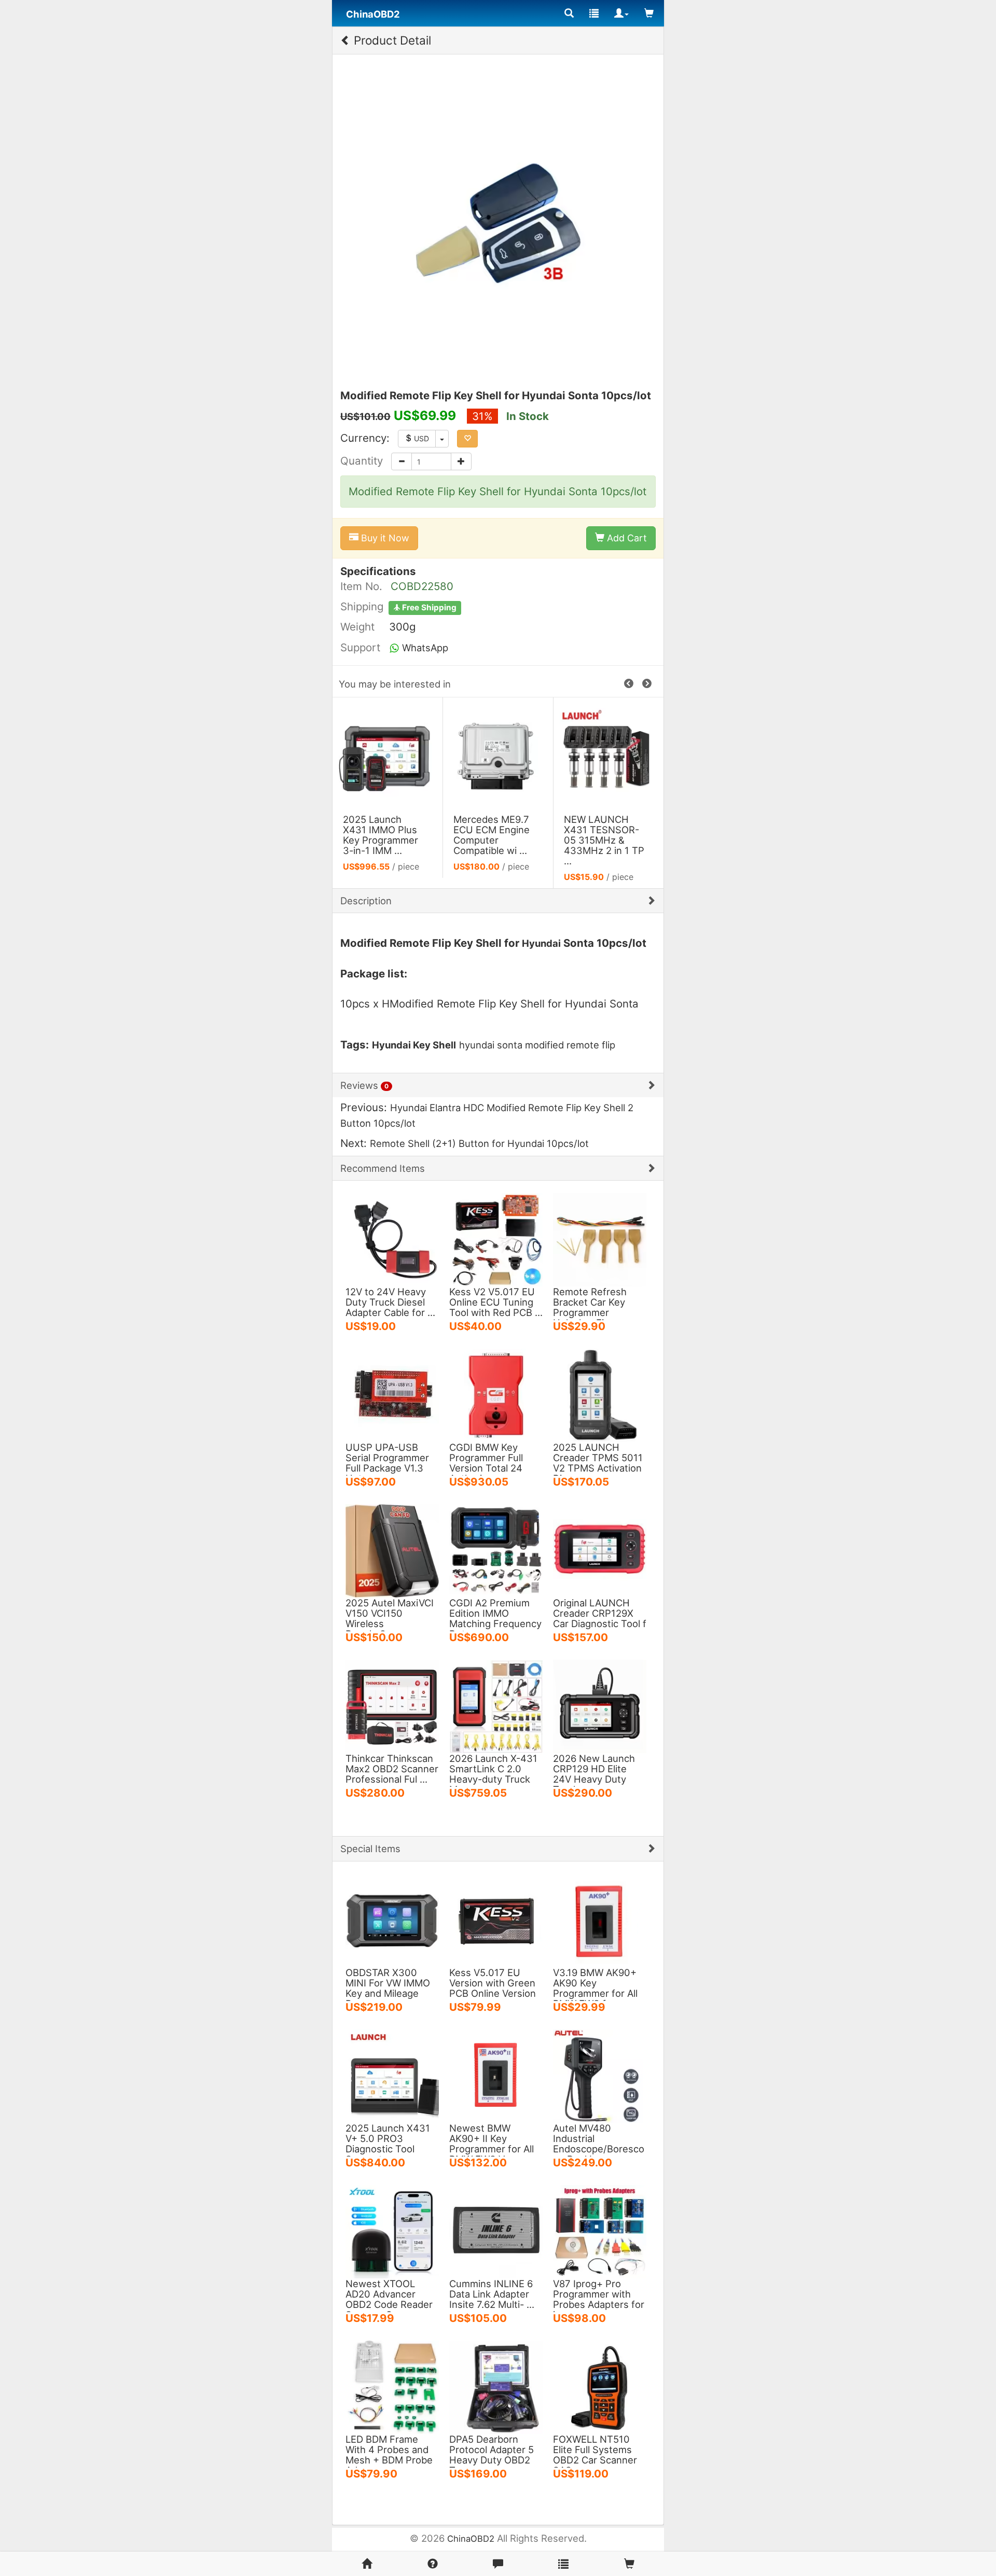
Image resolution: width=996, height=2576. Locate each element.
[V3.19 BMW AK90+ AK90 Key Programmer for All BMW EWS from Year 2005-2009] (600, 1920)
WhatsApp (424, 648)
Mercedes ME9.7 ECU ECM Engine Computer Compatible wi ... (492, 835)
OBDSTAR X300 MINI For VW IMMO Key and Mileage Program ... (388, 1988)
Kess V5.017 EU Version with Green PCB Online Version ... (493, 1988)
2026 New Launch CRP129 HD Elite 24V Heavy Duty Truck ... (594, 1774)
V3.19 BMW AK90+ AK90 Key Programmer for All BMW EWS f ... (595, 1988)
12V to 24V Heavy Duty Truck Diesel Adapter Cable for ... (390, 1302)
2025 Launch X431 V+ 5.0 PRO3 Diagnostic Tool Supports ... (388, 2144)
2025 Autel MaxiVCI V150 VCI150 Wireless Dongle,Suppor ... (390, 1618)
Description (366, 901)
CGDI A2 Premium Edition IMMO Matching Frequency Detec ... (495, 1618)
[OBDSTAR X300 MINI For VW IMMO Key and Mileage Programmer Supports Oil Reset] (392, 1920)
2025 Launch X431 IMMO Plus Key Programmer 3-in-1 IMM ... (381, 835)
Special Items (370, 1849)
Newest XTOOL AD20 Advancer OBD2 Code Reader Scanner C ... (389, 2299)
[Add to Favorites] (467, 439)
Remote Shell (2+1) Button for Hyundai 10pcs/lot (479, 1143)
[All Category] (569, 13)
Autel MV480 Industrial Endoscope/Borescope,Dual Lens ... (599, 2144)
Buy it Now (384, 538)
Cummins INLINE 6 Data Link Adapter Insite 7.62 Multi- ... (492, 2294)
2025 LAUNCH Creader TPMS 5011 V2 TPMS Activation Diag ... (598, 1463)
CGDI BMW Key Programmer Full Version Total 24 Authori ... (486, 1463)
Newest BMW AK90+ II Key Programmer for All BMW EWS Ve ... (492, 2144)
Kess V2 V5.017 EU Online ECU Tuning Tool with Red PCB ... (496, 1302)
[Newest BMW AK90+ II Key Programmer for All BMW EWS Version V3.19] (496, 2075)
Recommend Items (383, 1168)
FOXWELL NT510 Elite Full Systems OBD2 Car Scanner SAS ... (595, 2455)
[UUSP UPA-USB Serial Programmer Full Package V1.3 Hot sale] (392, 1394)
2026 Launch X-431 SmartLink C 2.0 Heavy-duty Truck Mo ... (493, 1774)
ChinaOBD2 (471, 2539)
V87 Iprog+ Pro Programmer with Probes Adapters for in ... (599, 2299)
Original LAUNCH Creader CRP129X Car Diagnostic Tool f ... (600, 1618)
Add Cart (626, 538)
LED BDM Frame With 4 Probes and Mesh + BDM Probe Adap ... (389, 2455)
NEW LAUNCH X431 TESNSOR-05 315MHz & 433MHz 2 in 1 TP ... (604, 840)
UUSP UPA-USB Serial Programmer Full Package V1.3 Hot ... (387, 1463)
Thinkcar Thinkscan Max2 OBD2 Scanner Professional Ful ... (392, 1769)
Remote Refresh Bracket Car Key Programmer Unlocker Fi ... (590, 1307)
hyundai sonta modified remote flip (537, 1045)
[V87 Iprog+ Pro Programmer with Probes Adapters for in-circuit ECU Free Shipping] (600, 2231)
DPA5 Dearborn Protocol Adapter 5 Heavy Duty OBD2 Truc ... (492, 2455)
